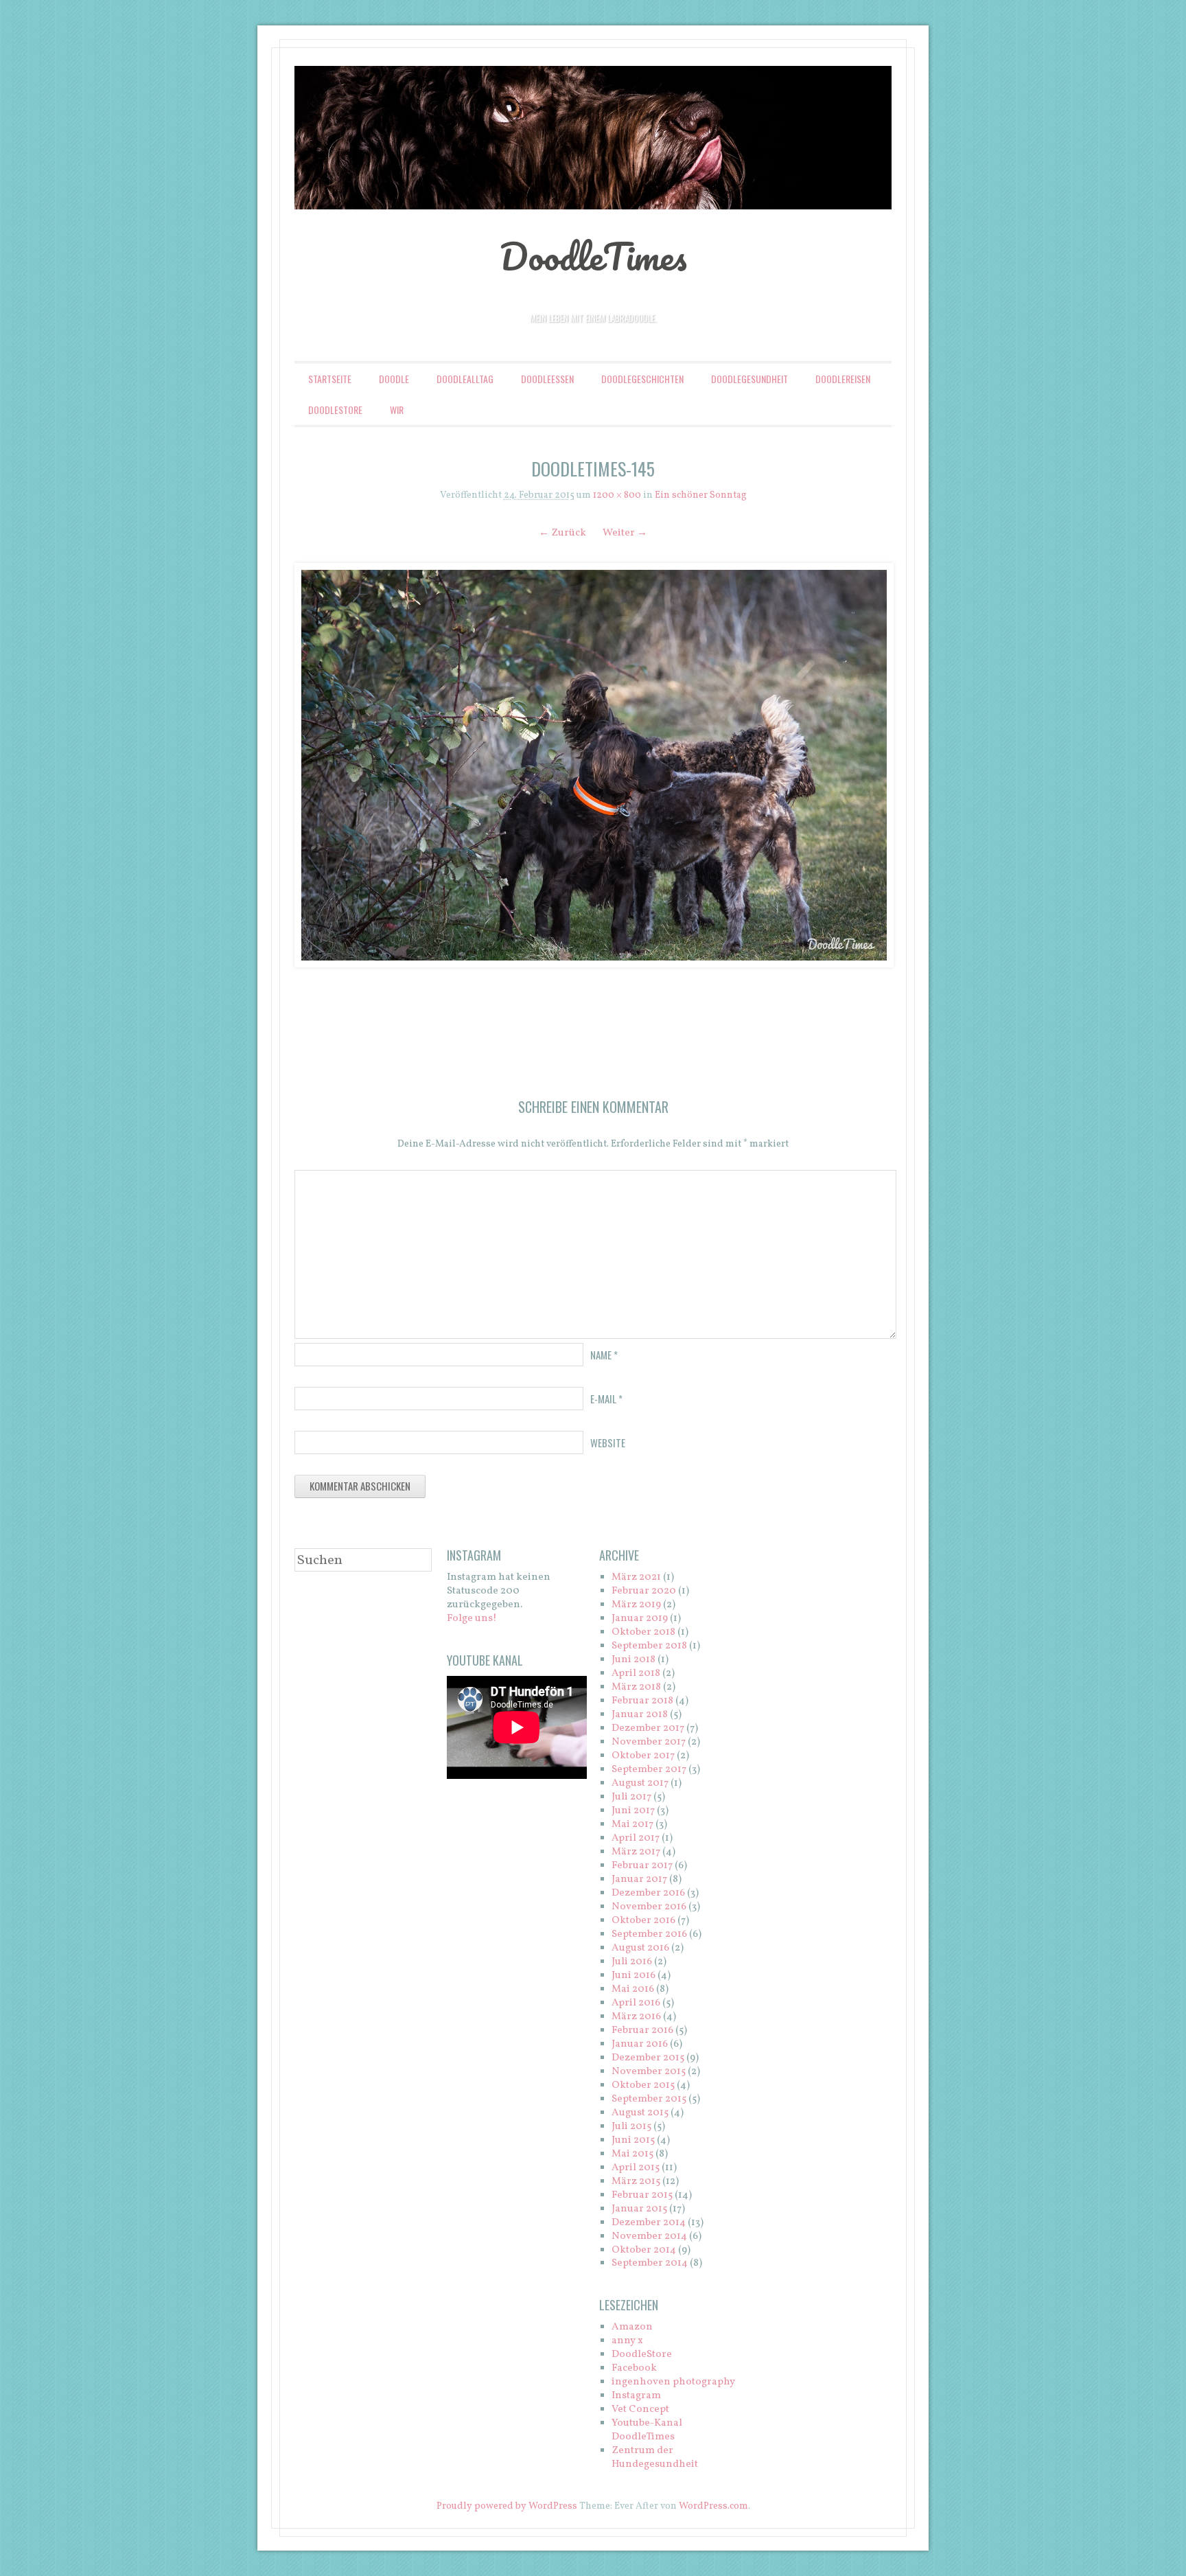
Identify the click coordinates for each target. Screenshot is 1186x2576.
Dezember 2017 (648, 1728)
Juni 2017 (633, 1811)
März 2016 (636, 2017)
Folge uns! (472, 1619)
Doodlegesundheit (749, 379)
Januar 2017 (639, 1879)
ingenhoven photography (673, 2382)
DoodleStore (335, 410)
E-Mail (606, 1399)
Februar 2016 (642, 2031)
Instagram (636, 2396)
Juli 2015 (631, 2127)
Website (608, 1442)
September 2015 (649, 2099)
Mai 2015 (632, 2154)
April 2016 (636, 2003)
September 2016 (649, 1934)
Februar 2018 (642, 1701)
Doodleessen (547, 379)
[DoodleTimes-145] (593, 765)
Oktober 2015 (643, 2085)
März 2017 (636, 1852)
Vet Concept (640, 2410)
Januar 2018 (640, 1715)
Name (604, 1355)
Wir (397, 410)
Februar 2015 (642, 2195)
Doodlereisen (843, 379)
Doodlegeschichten (642, 379)
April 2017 (636, 1838)
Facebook (634, 2368)
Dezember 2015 (648, 2058)
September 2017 (649, 1770)
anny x (627, 2341)
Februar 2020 (644, 1591)
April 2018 (636, 1674)
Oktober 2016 (643, 1921)
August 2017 (640, 1783)
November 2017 (649, 1742)
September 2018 (649, 1646)
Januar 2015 (639, 2209)
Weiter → (625, 533)
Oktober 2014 (644, 2250)
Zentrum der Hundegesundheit (655, 2458)
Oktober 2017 (643, 1756)
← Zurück (562, 533)
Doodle (394, 379)
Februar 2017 (642, 1866)
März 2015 (636, 2182)
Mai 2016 (633, 1989)
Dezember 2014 (649, 2223)
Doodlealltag (465, 379)
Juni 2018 (633, 1660)
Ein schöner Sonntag (701, 495)
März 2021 (636, 1577)
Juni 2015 (633, 2140)
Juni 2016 (633, 1976)
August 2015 (640, 2113)
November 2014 (649, 2236)
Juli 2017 (631, 1797)
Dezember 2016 (648, 1893)
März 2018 (636, 1687)
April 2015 (636, 2168)
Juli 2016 (632, 1962)
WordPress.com (713, 2506)
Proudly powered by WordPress (507, 2506)
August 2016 (640, 1948)
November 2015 (649, 2072)
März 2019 (636, 1605)
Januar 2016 (640, 2044)
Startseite (330, 379)
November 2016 (649, 1907)
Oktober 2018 (643, 1632)
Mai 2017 (632, 1825)
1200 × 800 (617, 495)
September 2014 (650, 2263)
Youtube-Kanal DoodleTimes (647, 2430)
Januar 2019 (640, 1619)
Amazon (632, 2327)
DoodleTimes (593, 256)
